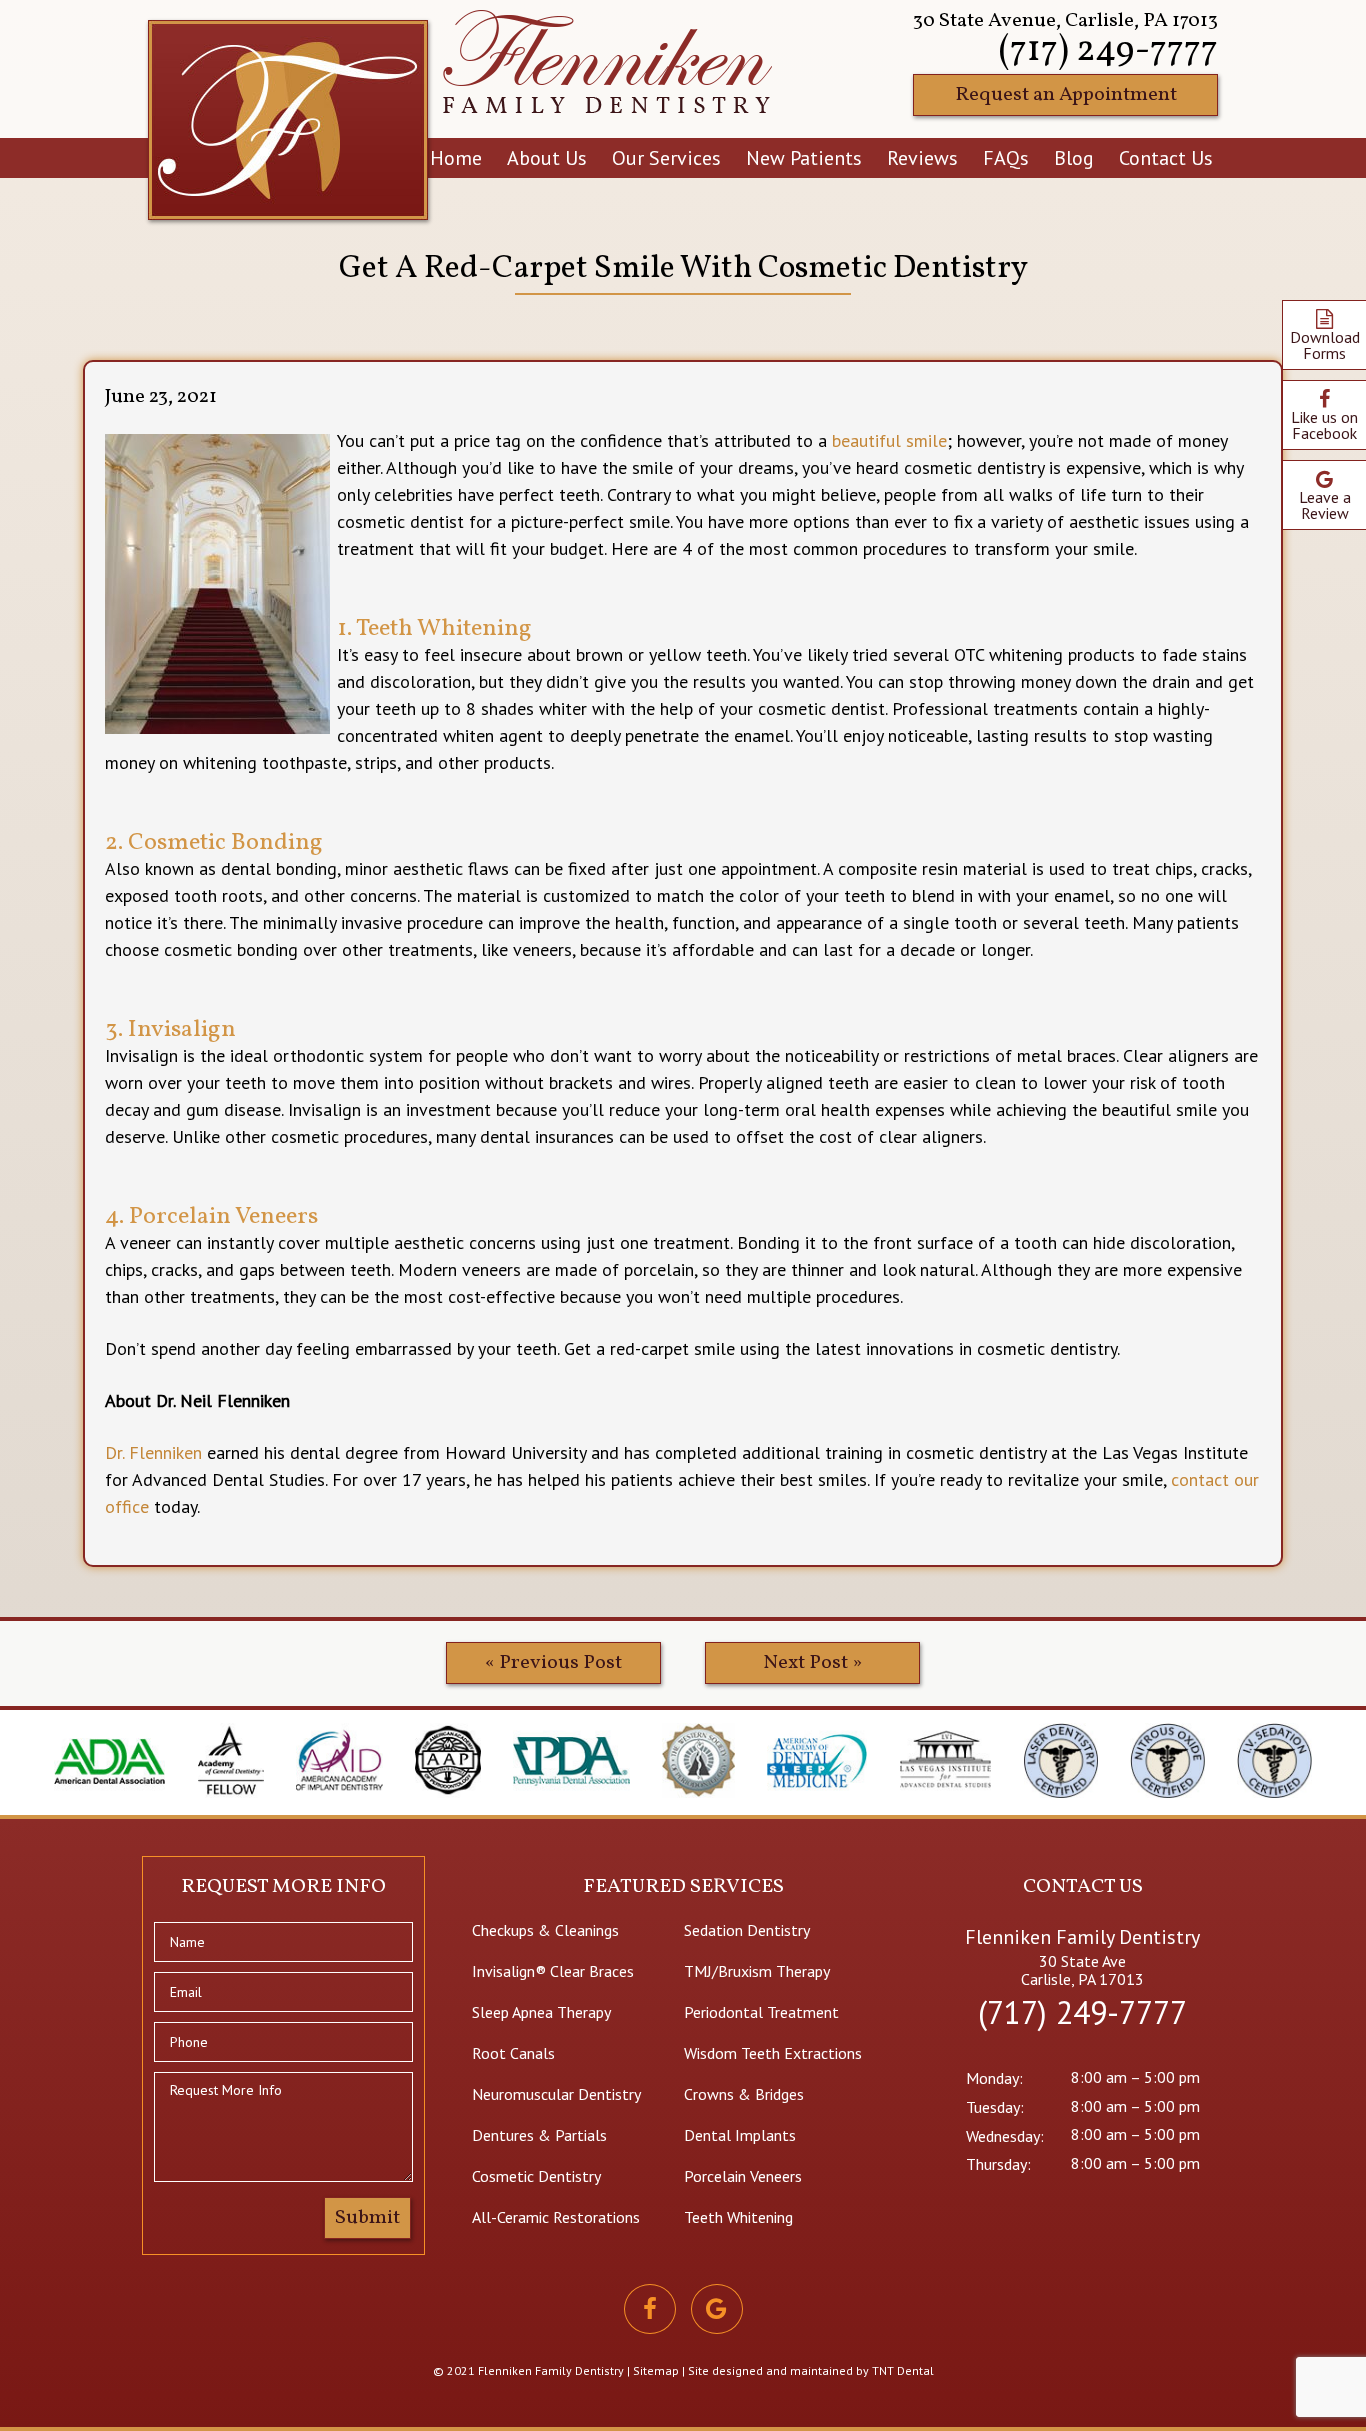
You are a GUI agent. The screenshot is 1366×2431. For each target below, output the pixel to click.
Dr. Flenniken (153, 1452)
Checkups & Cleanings (545, 1930)
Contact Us (1166, 158)
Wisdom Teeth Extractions (773, 2053)
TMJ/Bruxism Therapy (757, 1971)
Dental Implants (740, 2135)
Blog (1074, 158)
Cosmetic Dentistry (536, 2176)
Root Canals (513, 2053)
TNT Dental (903, 2370)
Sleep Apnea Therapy (541, 2012)
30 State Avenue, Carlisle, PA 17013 (1065, 21)
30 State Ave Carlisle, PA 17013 (1082, 1970)
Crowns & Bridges (744, 2094)
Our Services (666, 158)
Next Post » (812, 1663)
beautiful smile (889, 440)
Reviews (922, 158)
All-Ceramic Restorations (556, 2217)
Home (456, 158)
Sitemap (656, 2370)
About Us (547, 158)
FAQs (1006, 158)
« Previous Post (553, 1663)
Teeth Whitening (738, 2217)
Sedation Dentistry (747, 1930)
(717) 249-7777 (1108, 51)
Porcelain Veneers (743, 2176)
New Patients (804, 158)
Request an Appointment (1066, 95)
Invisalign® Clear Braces (553, 1971)
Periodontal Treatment (761, 2012)
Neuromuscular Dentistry (556, 2094)
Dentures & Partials (539, 2135)
